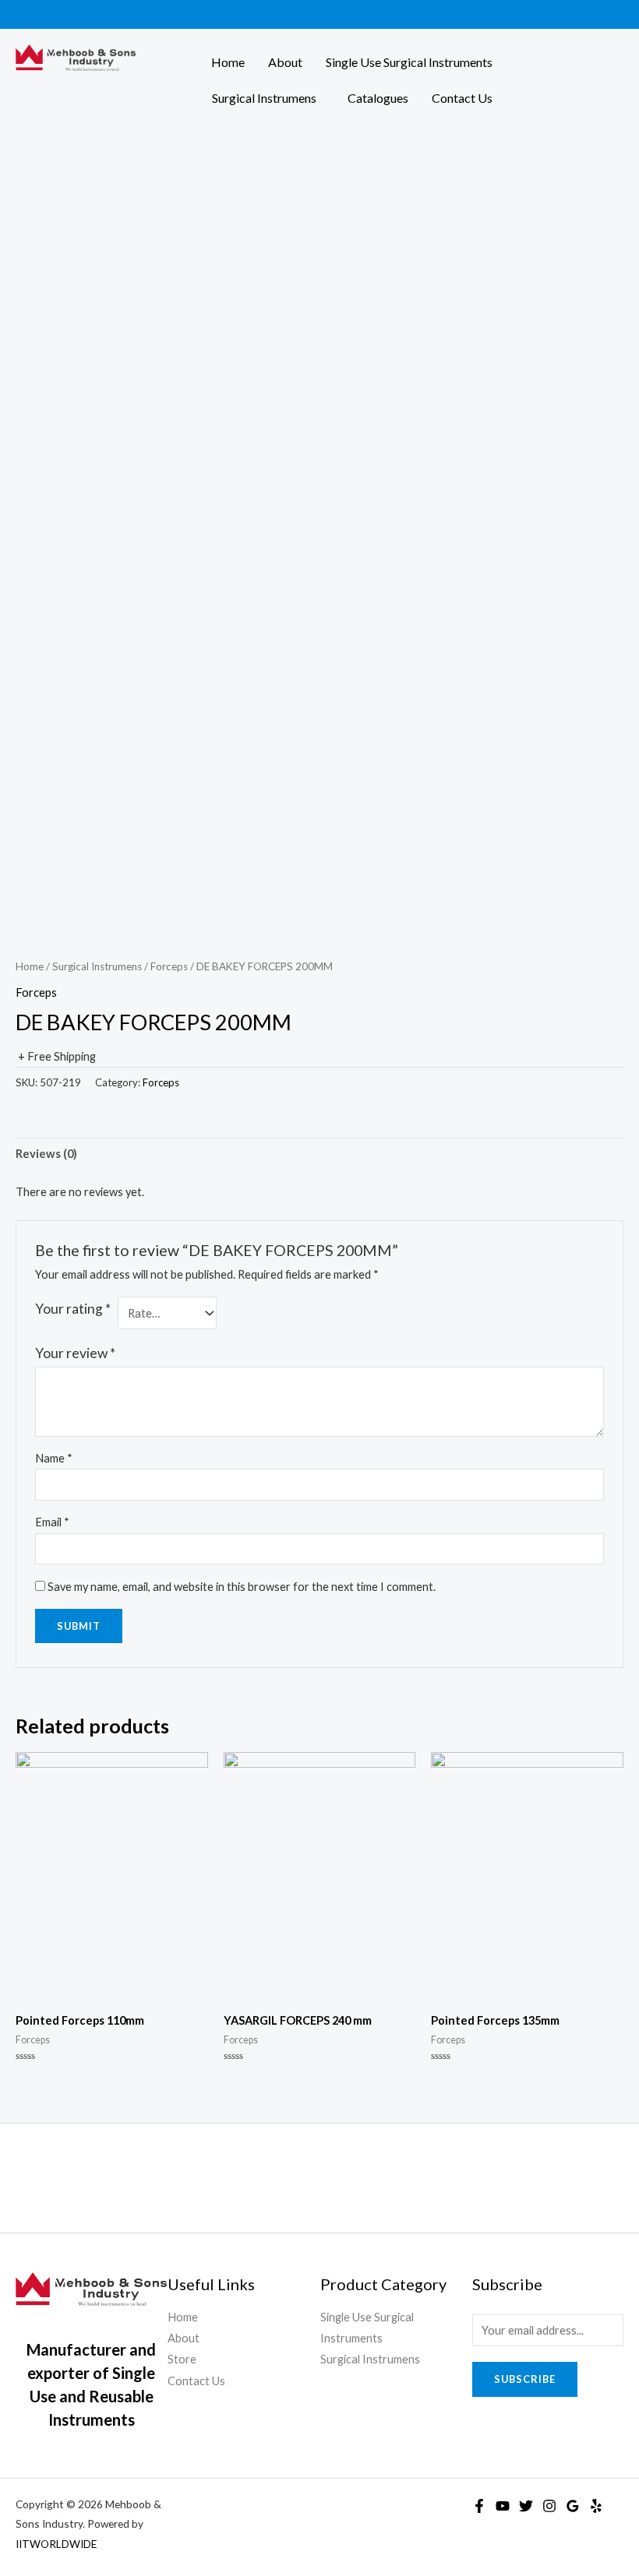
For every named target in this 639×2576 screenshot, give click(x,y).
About (285, 62)
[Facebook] (479, 2506)
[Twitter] (526, 2506)
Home (228, 62)
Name (54, 1458)
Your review (75, 1353)
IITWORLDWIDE (56, 2544)
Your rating (73, 1309)
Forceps (169, 966)
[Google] (573, 2506)
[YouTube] (503, 2506)
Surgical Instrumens (264, 98)
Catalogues (378, 98)
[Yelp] (596, 2506)
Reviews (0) (46, 1154)
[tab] (46, 1154)
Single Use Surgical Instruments (409, 62)
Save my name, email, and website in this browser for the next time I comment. (242, 1587)
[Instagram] (549, 2506)
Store (182, 2359)
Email (52, 1522)
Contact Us (462, 98)
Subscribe (525, 2379)
